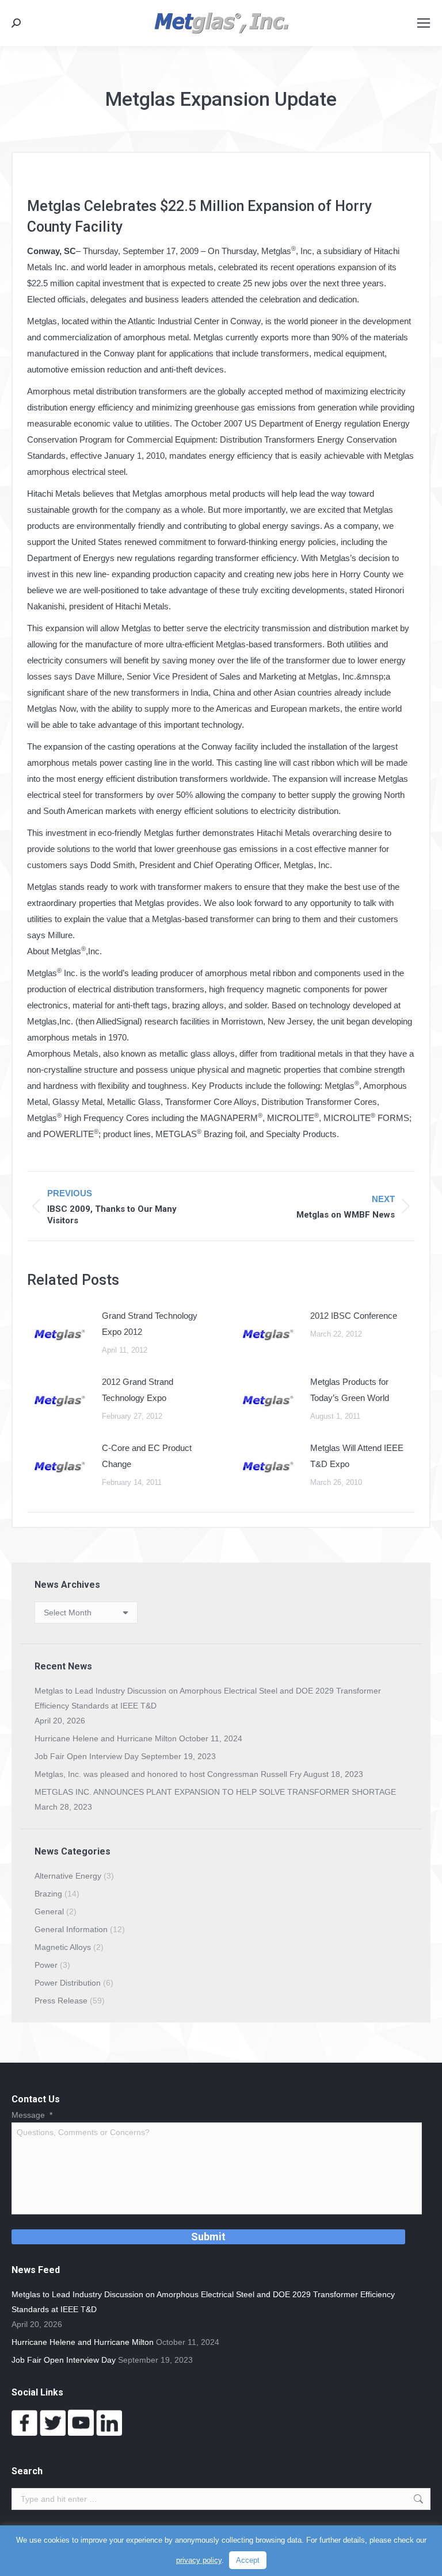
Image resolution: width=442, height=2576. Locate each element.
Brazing (48, 1894)
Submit (208, 2237)
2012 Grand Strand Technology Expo (138, 1390)
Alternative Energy (68, 1876)
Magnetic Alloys (63, 1947)
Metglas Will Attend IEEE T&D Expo (357, 1456)
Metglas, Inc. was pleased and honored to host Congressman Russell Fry (168, 1774)
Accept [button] (248, 2560)
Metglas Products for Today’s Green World (350, 1390)
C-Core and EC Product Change (147, 1456)
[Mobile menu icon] (424, 23)
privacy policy (199, 2560)
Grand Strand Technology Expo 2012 (150, 1324)
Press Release (61, 2001)
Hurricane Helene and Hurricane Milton (106, 1738)
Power (46, 1965)
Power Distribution (68, 1983)
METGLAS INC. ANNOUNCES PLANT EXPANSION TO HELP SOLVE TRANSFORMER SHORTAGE (215, 1792)
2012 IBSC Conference (354, 1316)
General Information (71, 1929)
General (49, 1911)
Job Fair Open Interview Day (87, 1756)
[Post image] (59, 1334)
